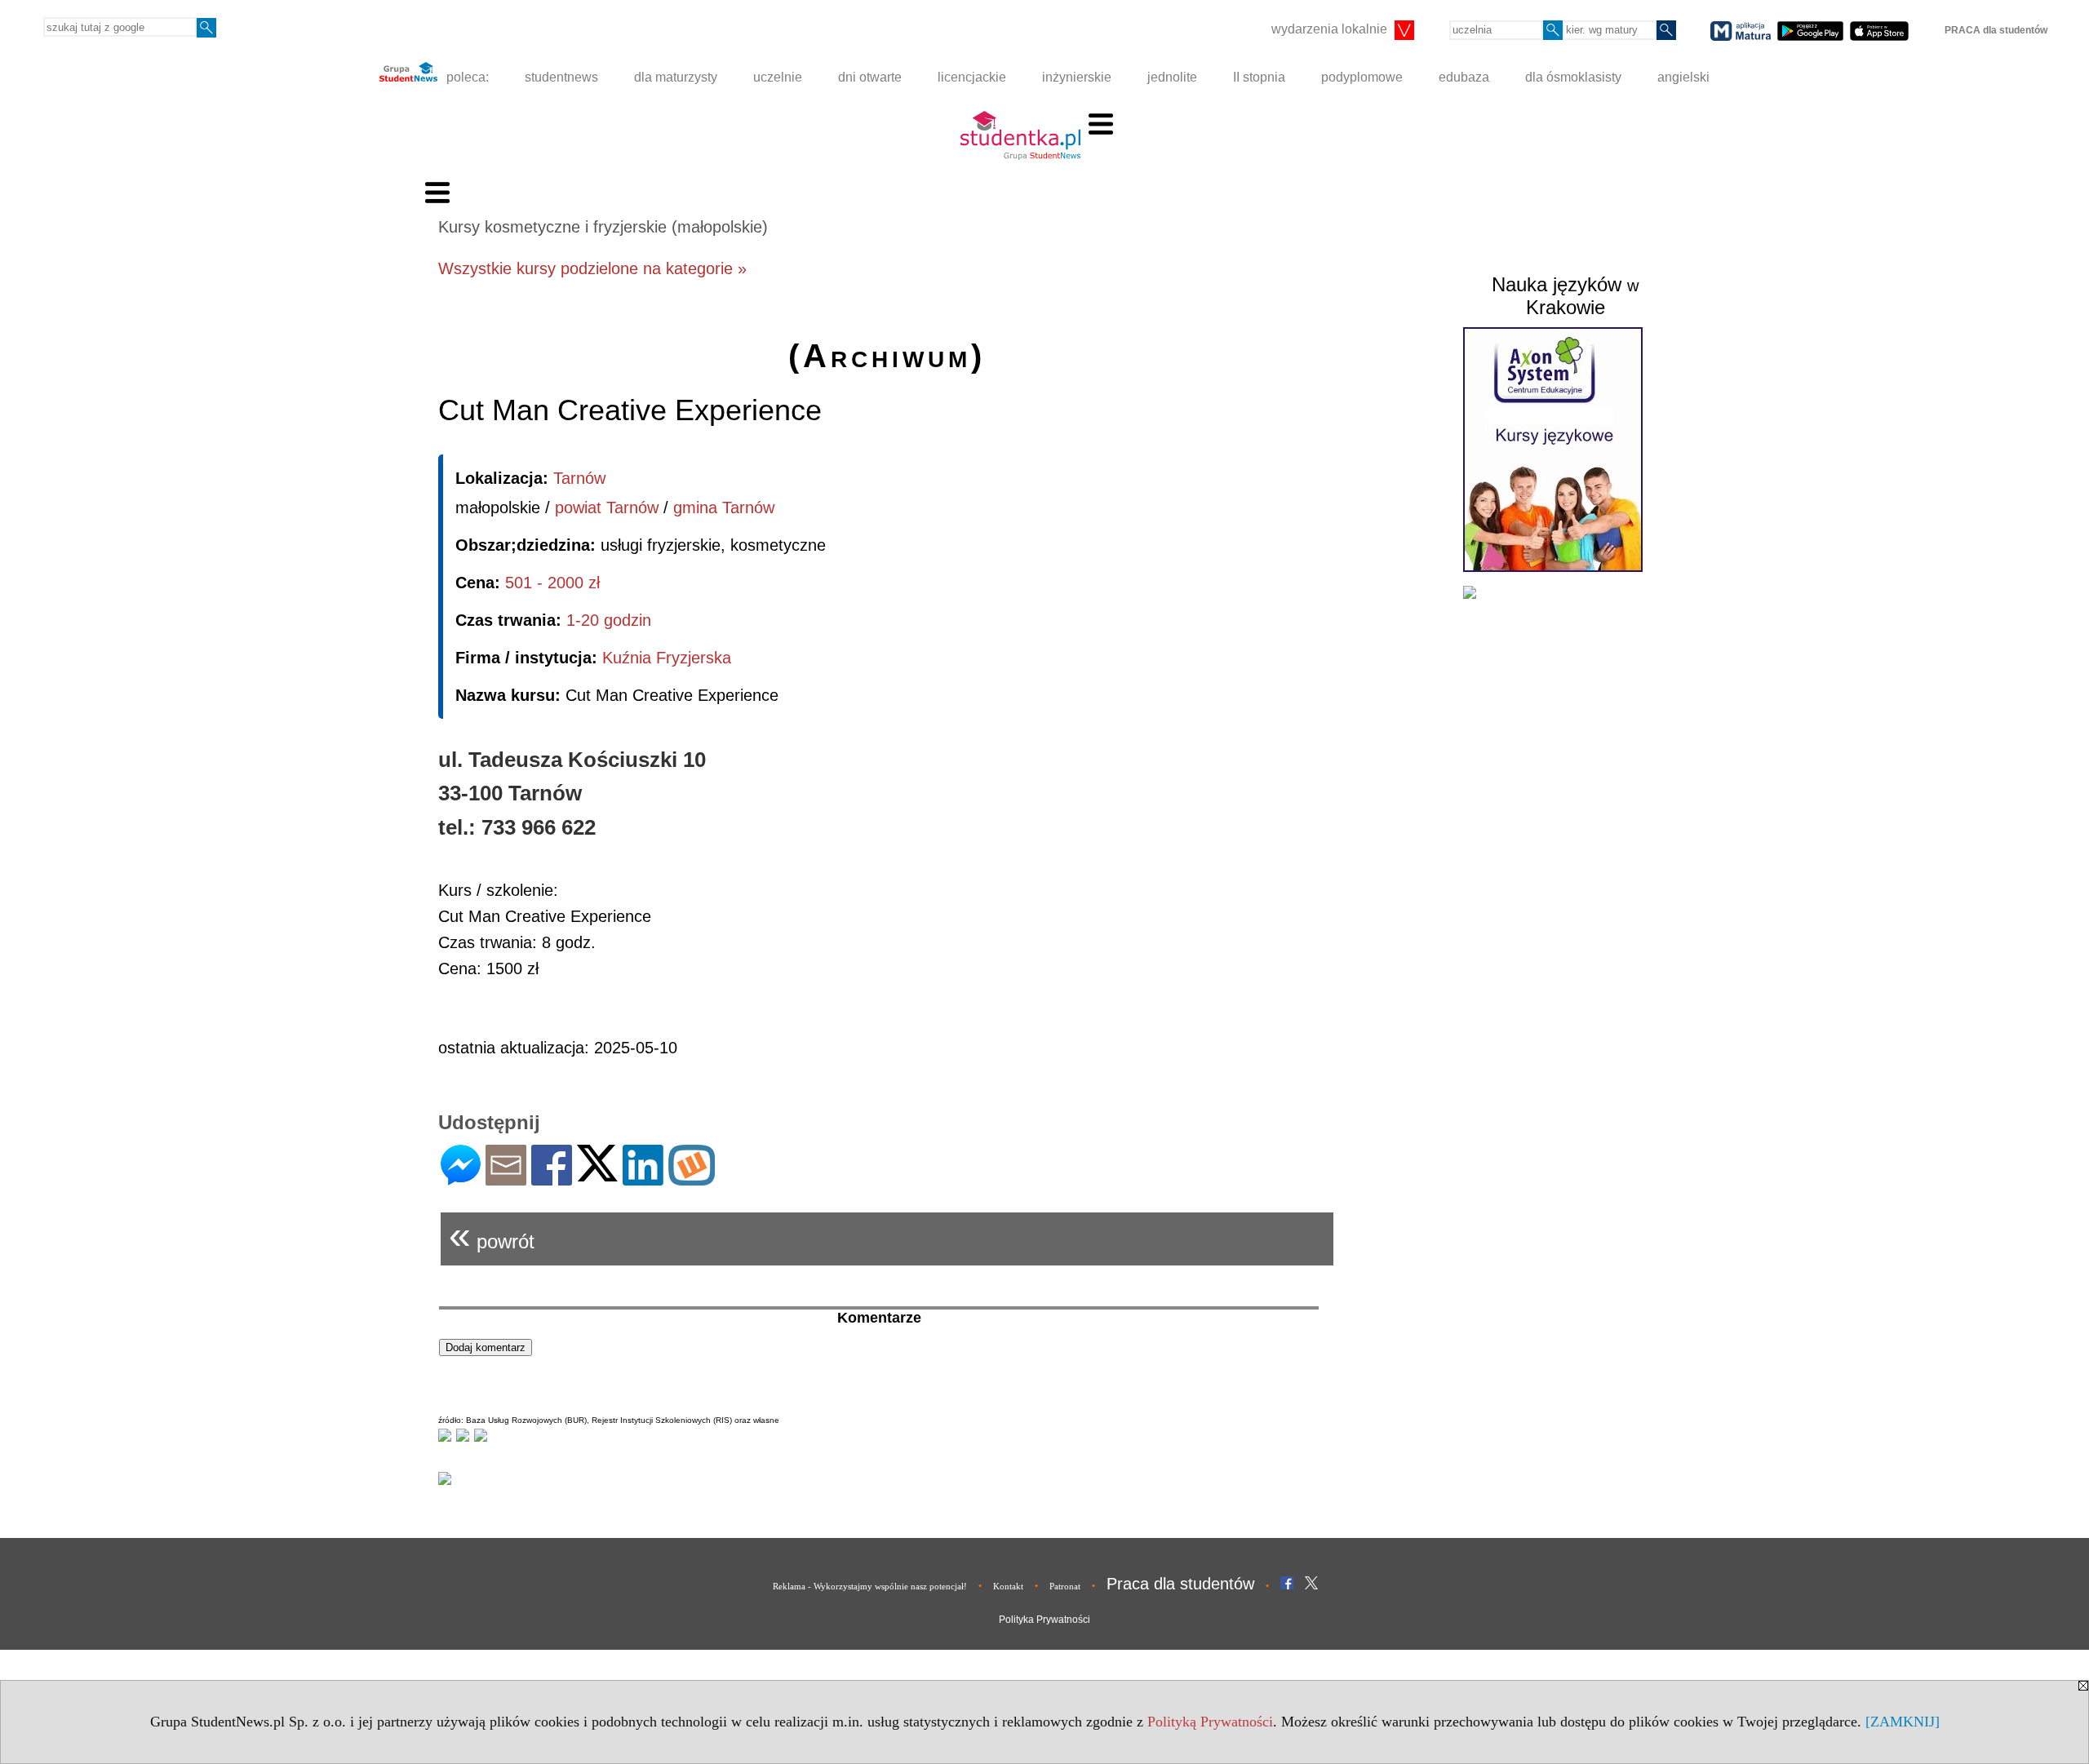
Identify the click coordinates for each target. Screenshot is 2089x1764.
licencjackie (972, 77)
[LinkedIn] (643, 1179)
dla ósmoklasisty (1573, 77)
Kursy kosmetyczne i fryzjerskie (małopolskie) (603, 227)
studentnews (561, 77)
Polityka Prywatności (1044, 1620)
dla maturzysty (676, 77)
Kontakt (1008, 1586)
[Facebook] (552, 1179)
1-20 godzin (609, 620)
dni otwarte (870, 77)
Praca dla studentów (1180, 1584)
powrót (492, 1235)
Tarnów (579, 478)
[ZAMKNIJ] (1903, 1722)
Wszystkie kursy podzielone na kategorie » (592, 268)
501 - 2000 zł (552, 583)
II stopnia (1259, 77)
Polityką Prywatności (1210, 1722)
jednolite (1172, 77)
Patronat (1065, 1586)
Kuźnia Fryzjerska (667, 658)
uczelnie (778, 77)
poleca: (466, 77)
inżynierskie (1077, 77)
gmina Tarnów (724, 507)
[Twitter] (597, 1175)
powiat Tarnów (607, 507)
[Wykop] (692, 1179)
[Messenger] (461, 1179)
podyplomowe (1362, 77)
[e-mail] (506, 1179)
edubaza (1464, 77)
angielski (1683, 77)
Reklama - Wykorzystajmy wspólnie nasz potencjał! (870, 1586)
